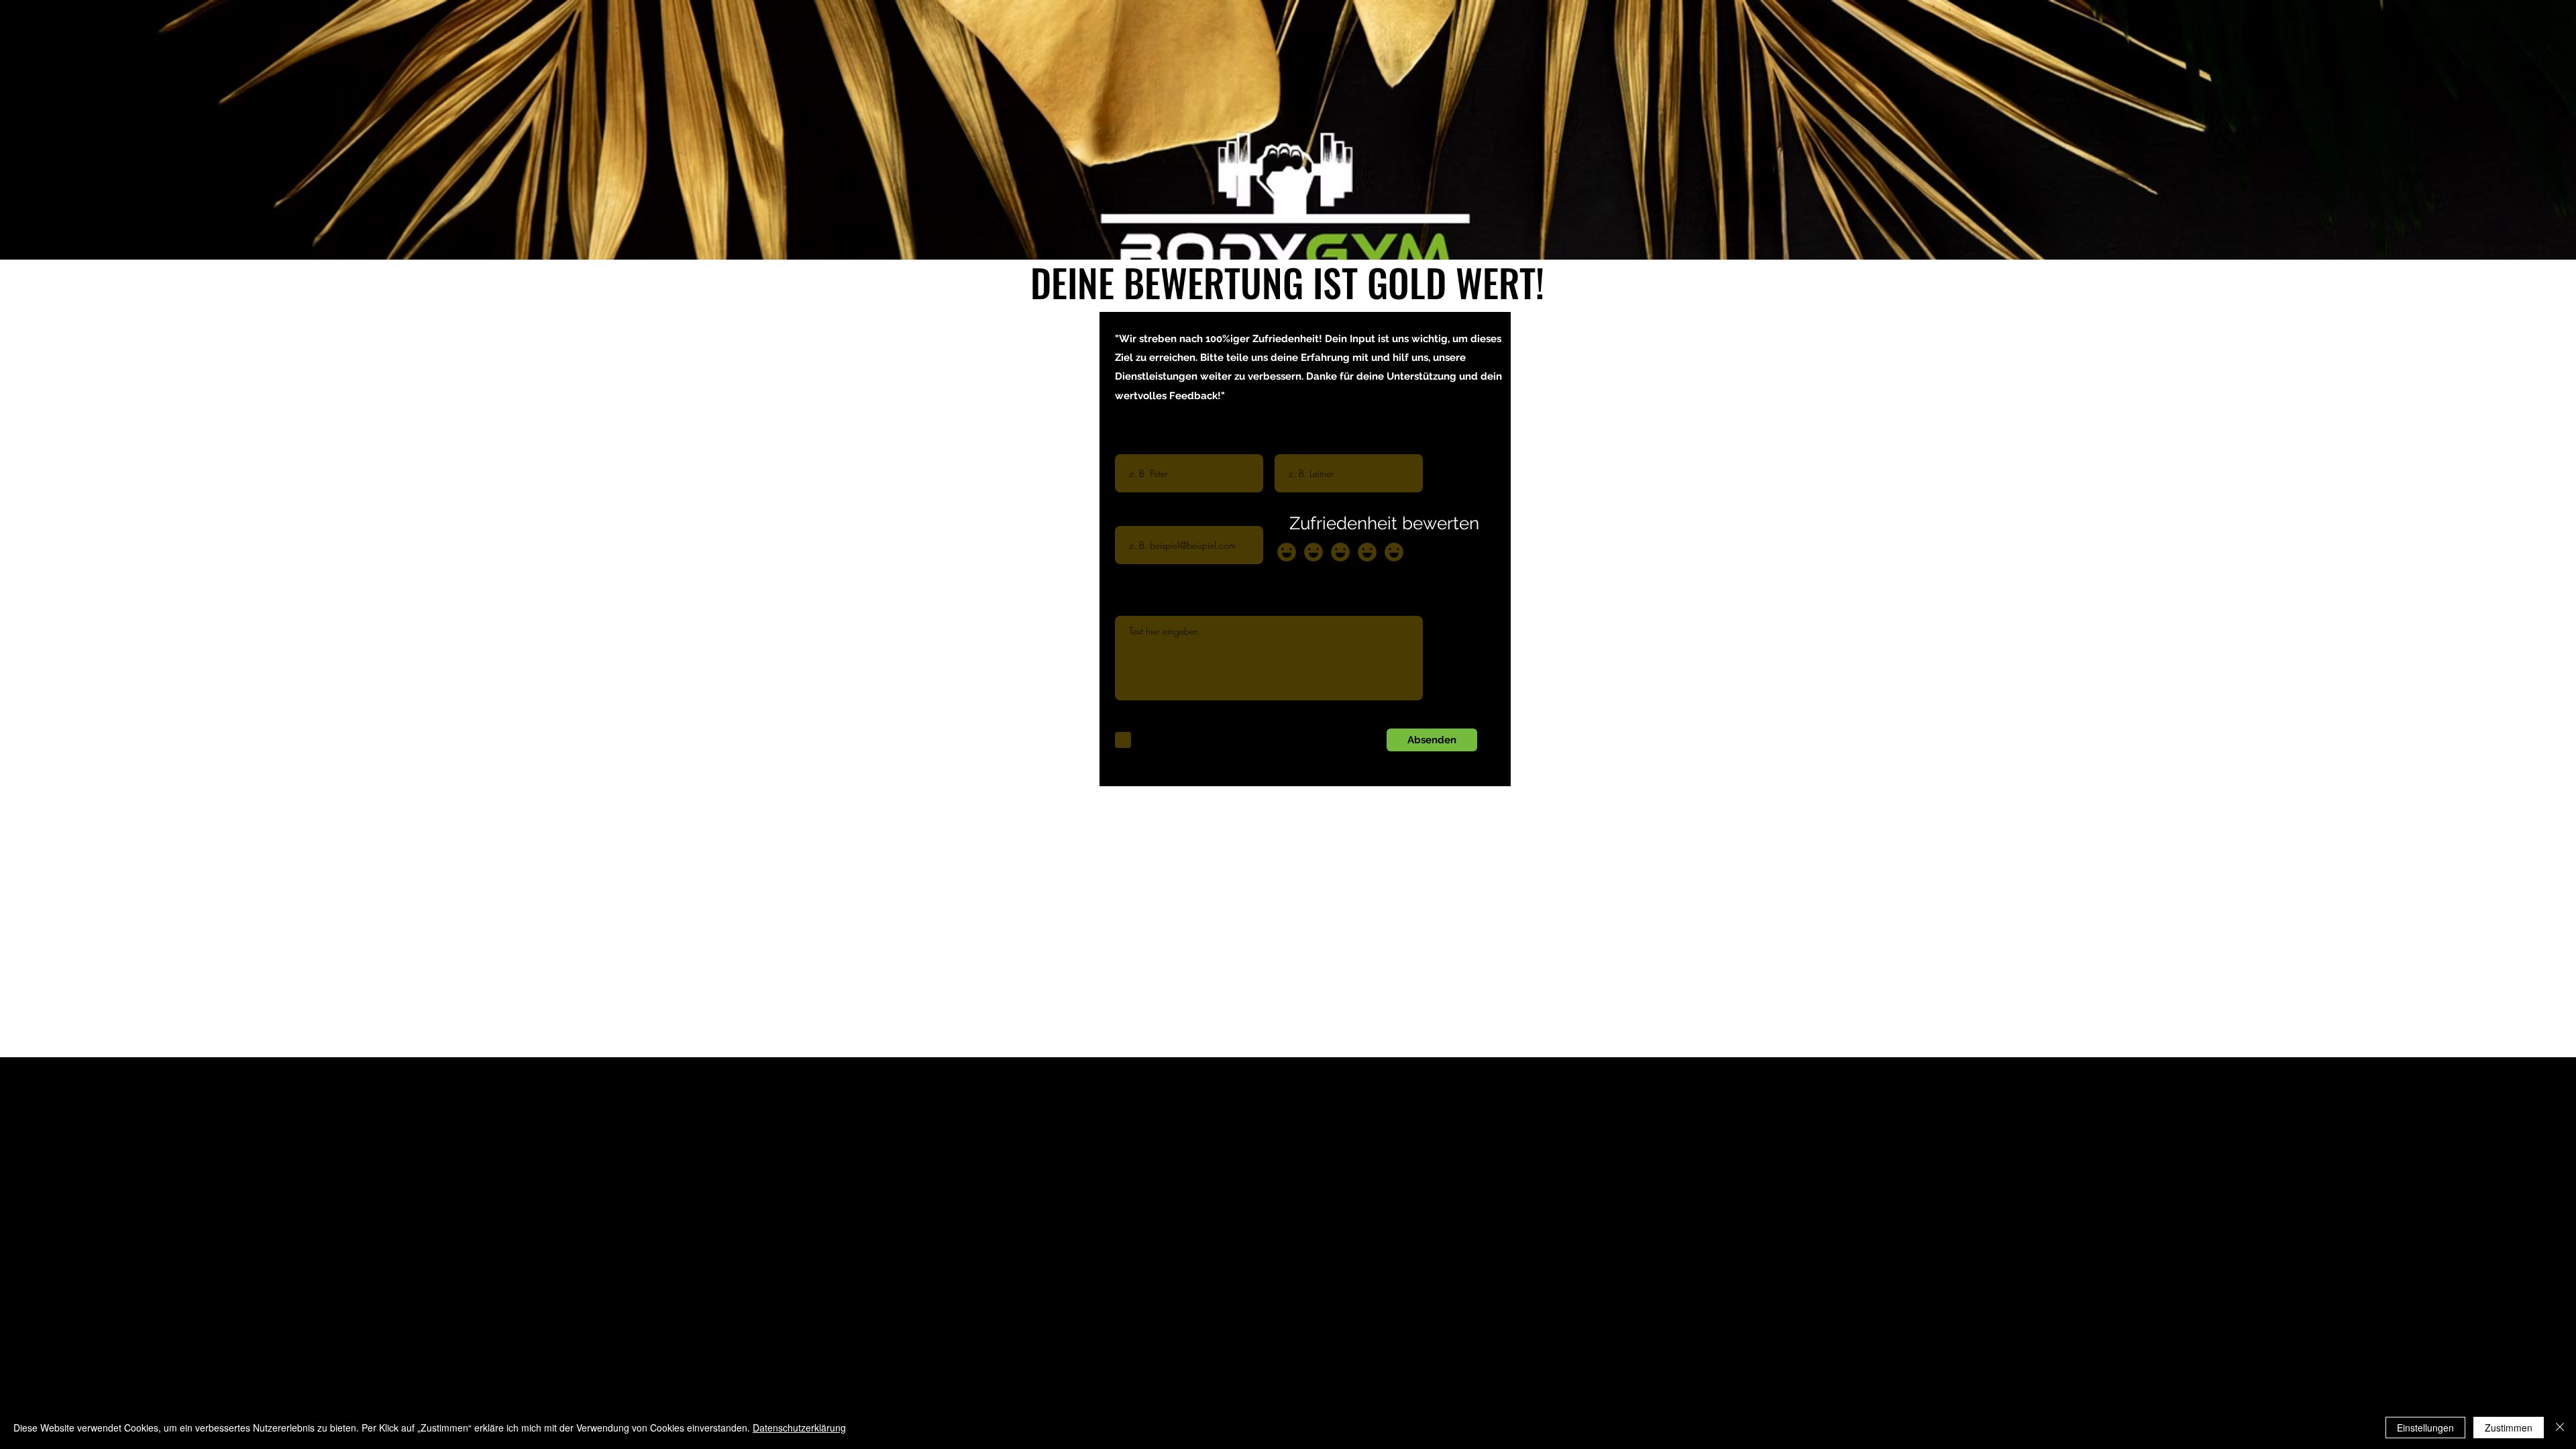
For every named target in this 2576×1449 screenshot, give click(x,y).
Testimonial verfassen (1158, 605)
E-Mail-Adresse (1146, 515)
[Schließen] (2560, 1428)
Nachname (1298, 443)
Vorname (1134, 443)
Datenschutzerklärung (799, 1428)
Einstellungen (2425, 1428)
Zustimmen (2509, 1428)
